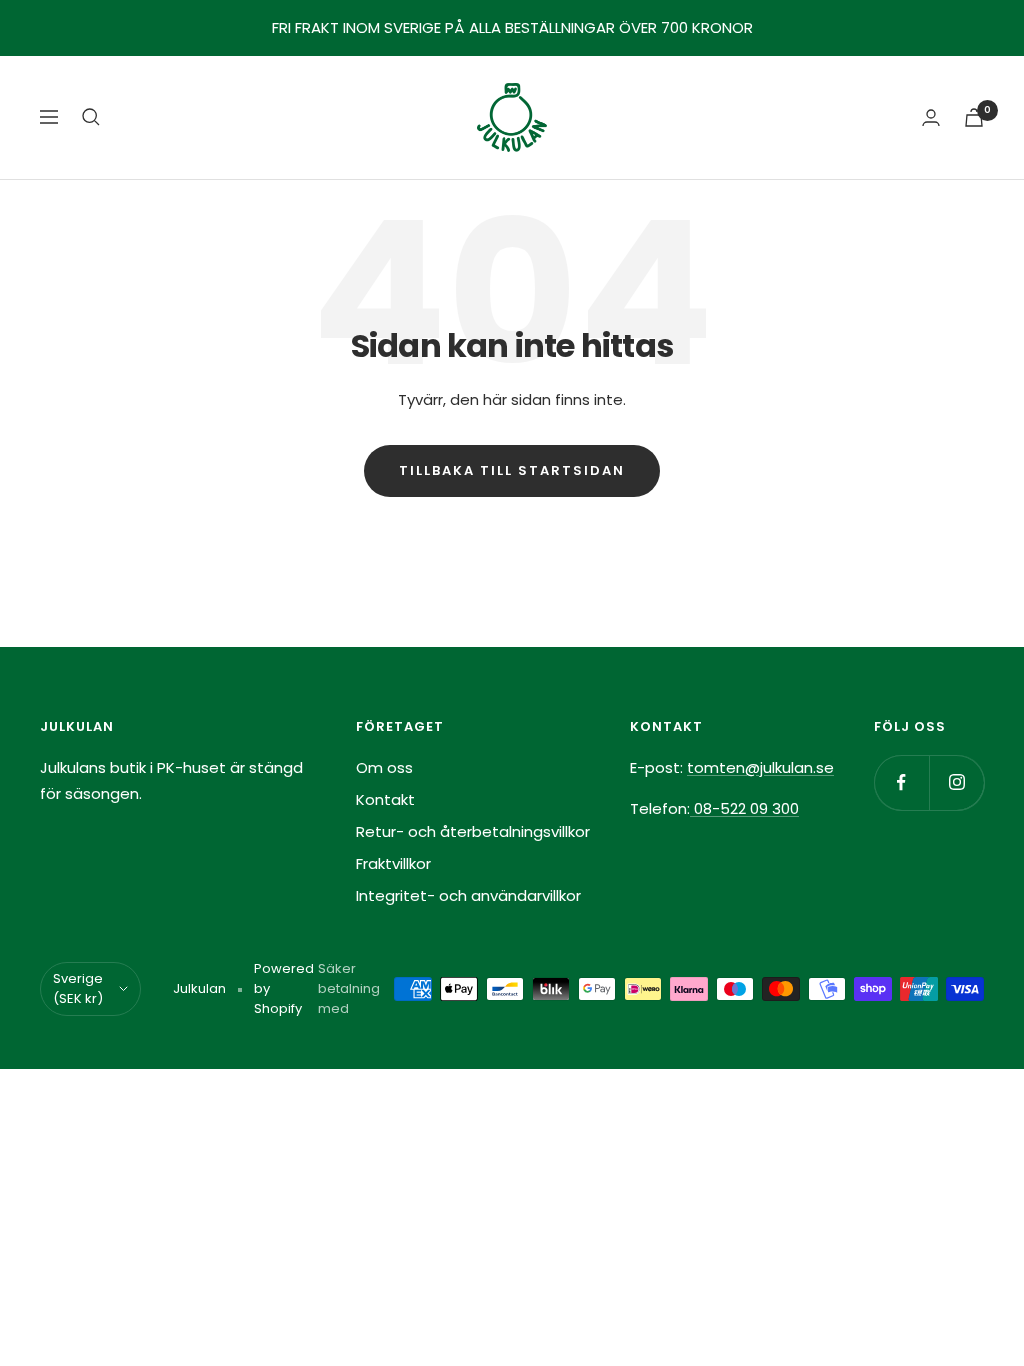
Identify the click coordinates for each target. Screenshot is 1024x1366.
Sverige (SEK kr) (78, 988)
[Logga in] (931, 117)
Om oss (384, 767)
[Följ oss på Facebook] (901, 782)
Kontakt (385, 799)
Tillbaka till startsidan (512, 470)
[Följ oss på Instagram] (956, 782)
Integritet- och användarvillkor (468, 895)
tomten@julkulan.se (760, 767)
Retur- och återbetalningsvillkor (473, 831)
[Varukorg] (974, 117)
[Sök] (91, 117)
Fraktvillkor (393, 863)
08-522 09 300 (744, 808)
